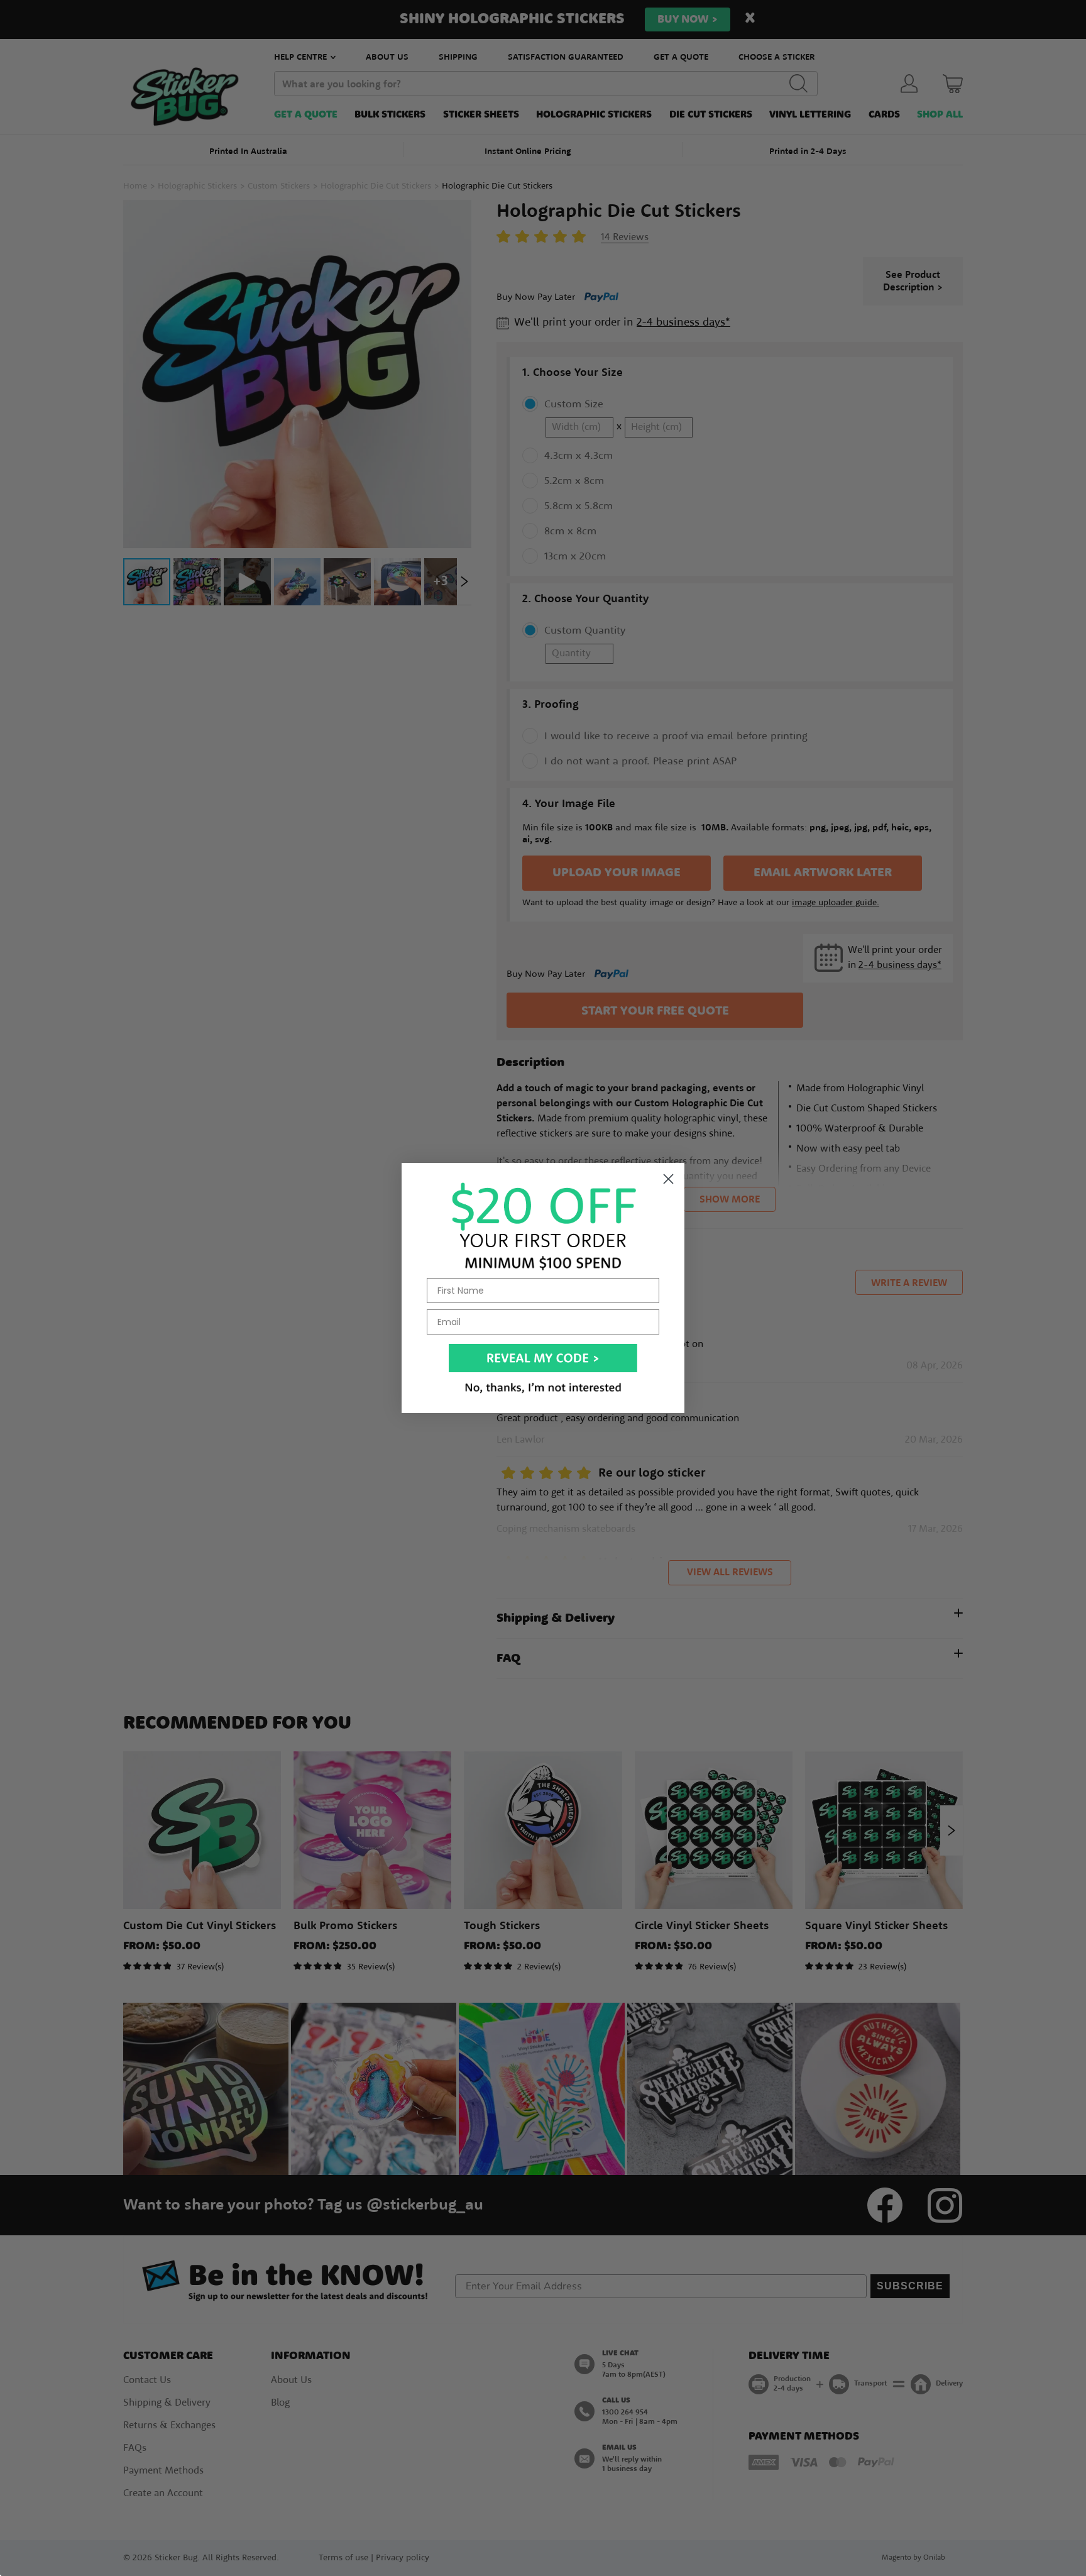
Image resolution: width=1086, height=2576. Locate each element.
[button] (543, 1358)
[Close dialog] (668, 1179)
